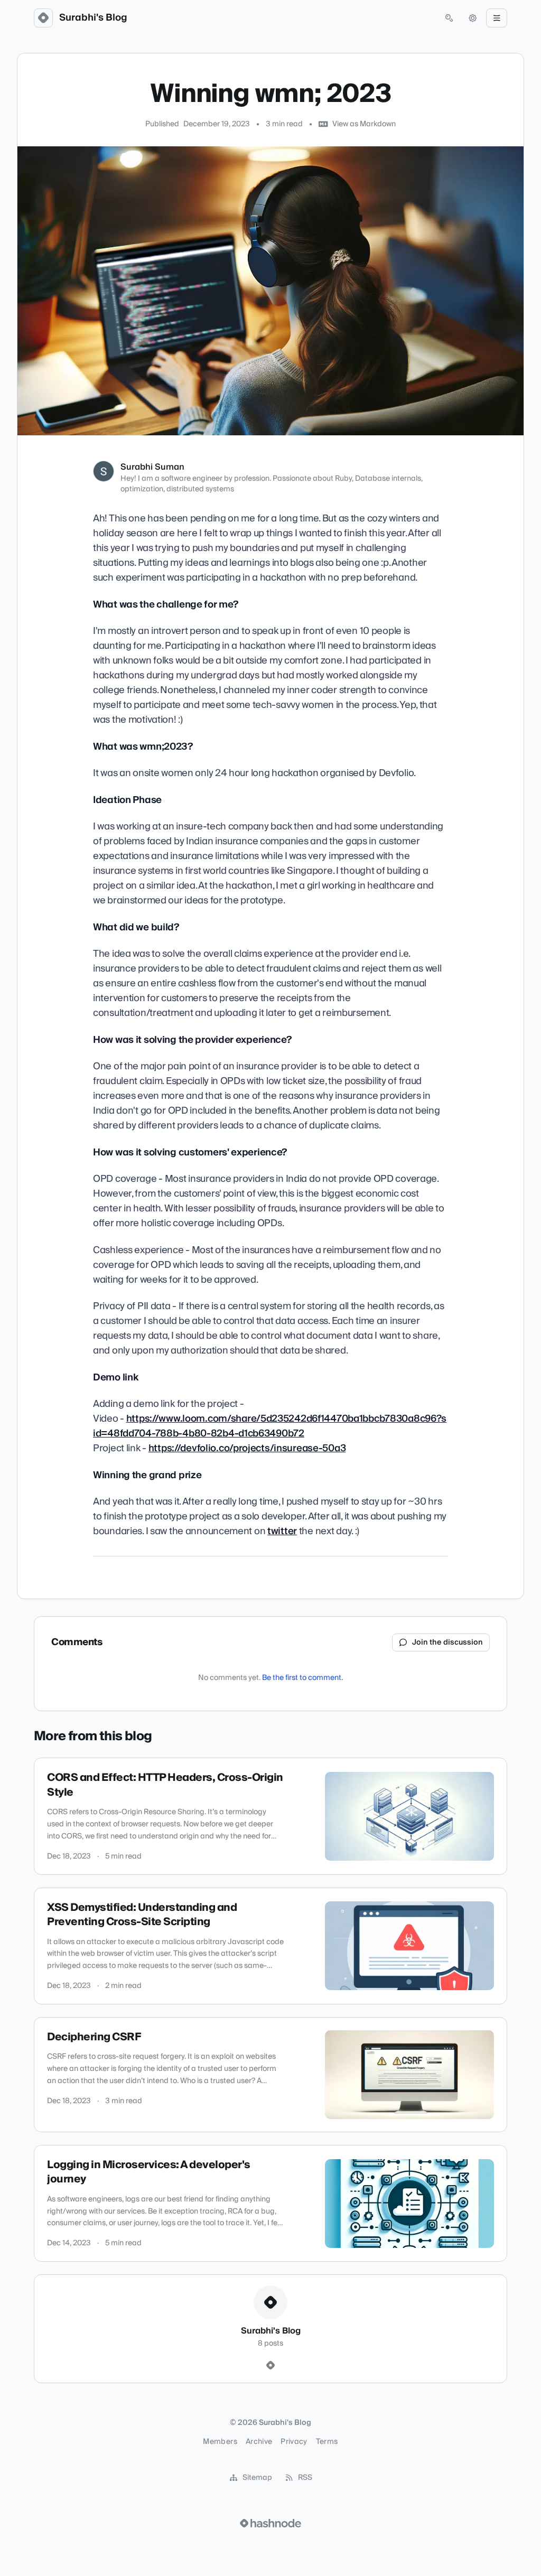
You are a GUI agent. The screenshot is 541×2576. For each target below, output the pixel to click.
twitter (282, 1531)
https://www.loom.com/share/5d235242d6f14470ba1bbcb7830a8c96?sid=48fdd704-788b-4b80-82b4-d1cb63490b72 (270, 1426)
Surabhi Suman (152, 467)
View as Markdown (364, 124)
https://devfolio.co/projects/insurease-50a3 (247, 1448)
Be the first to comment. (302, 1678)
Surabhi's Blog (93, 18)
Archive (259, 2442)
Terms (327, 2442)
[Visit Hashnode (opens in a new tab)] (270, 2523)
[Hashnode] (270, 2366)
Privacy (294, 2442)
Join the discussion (447, 1642)
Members (220, 2442)
